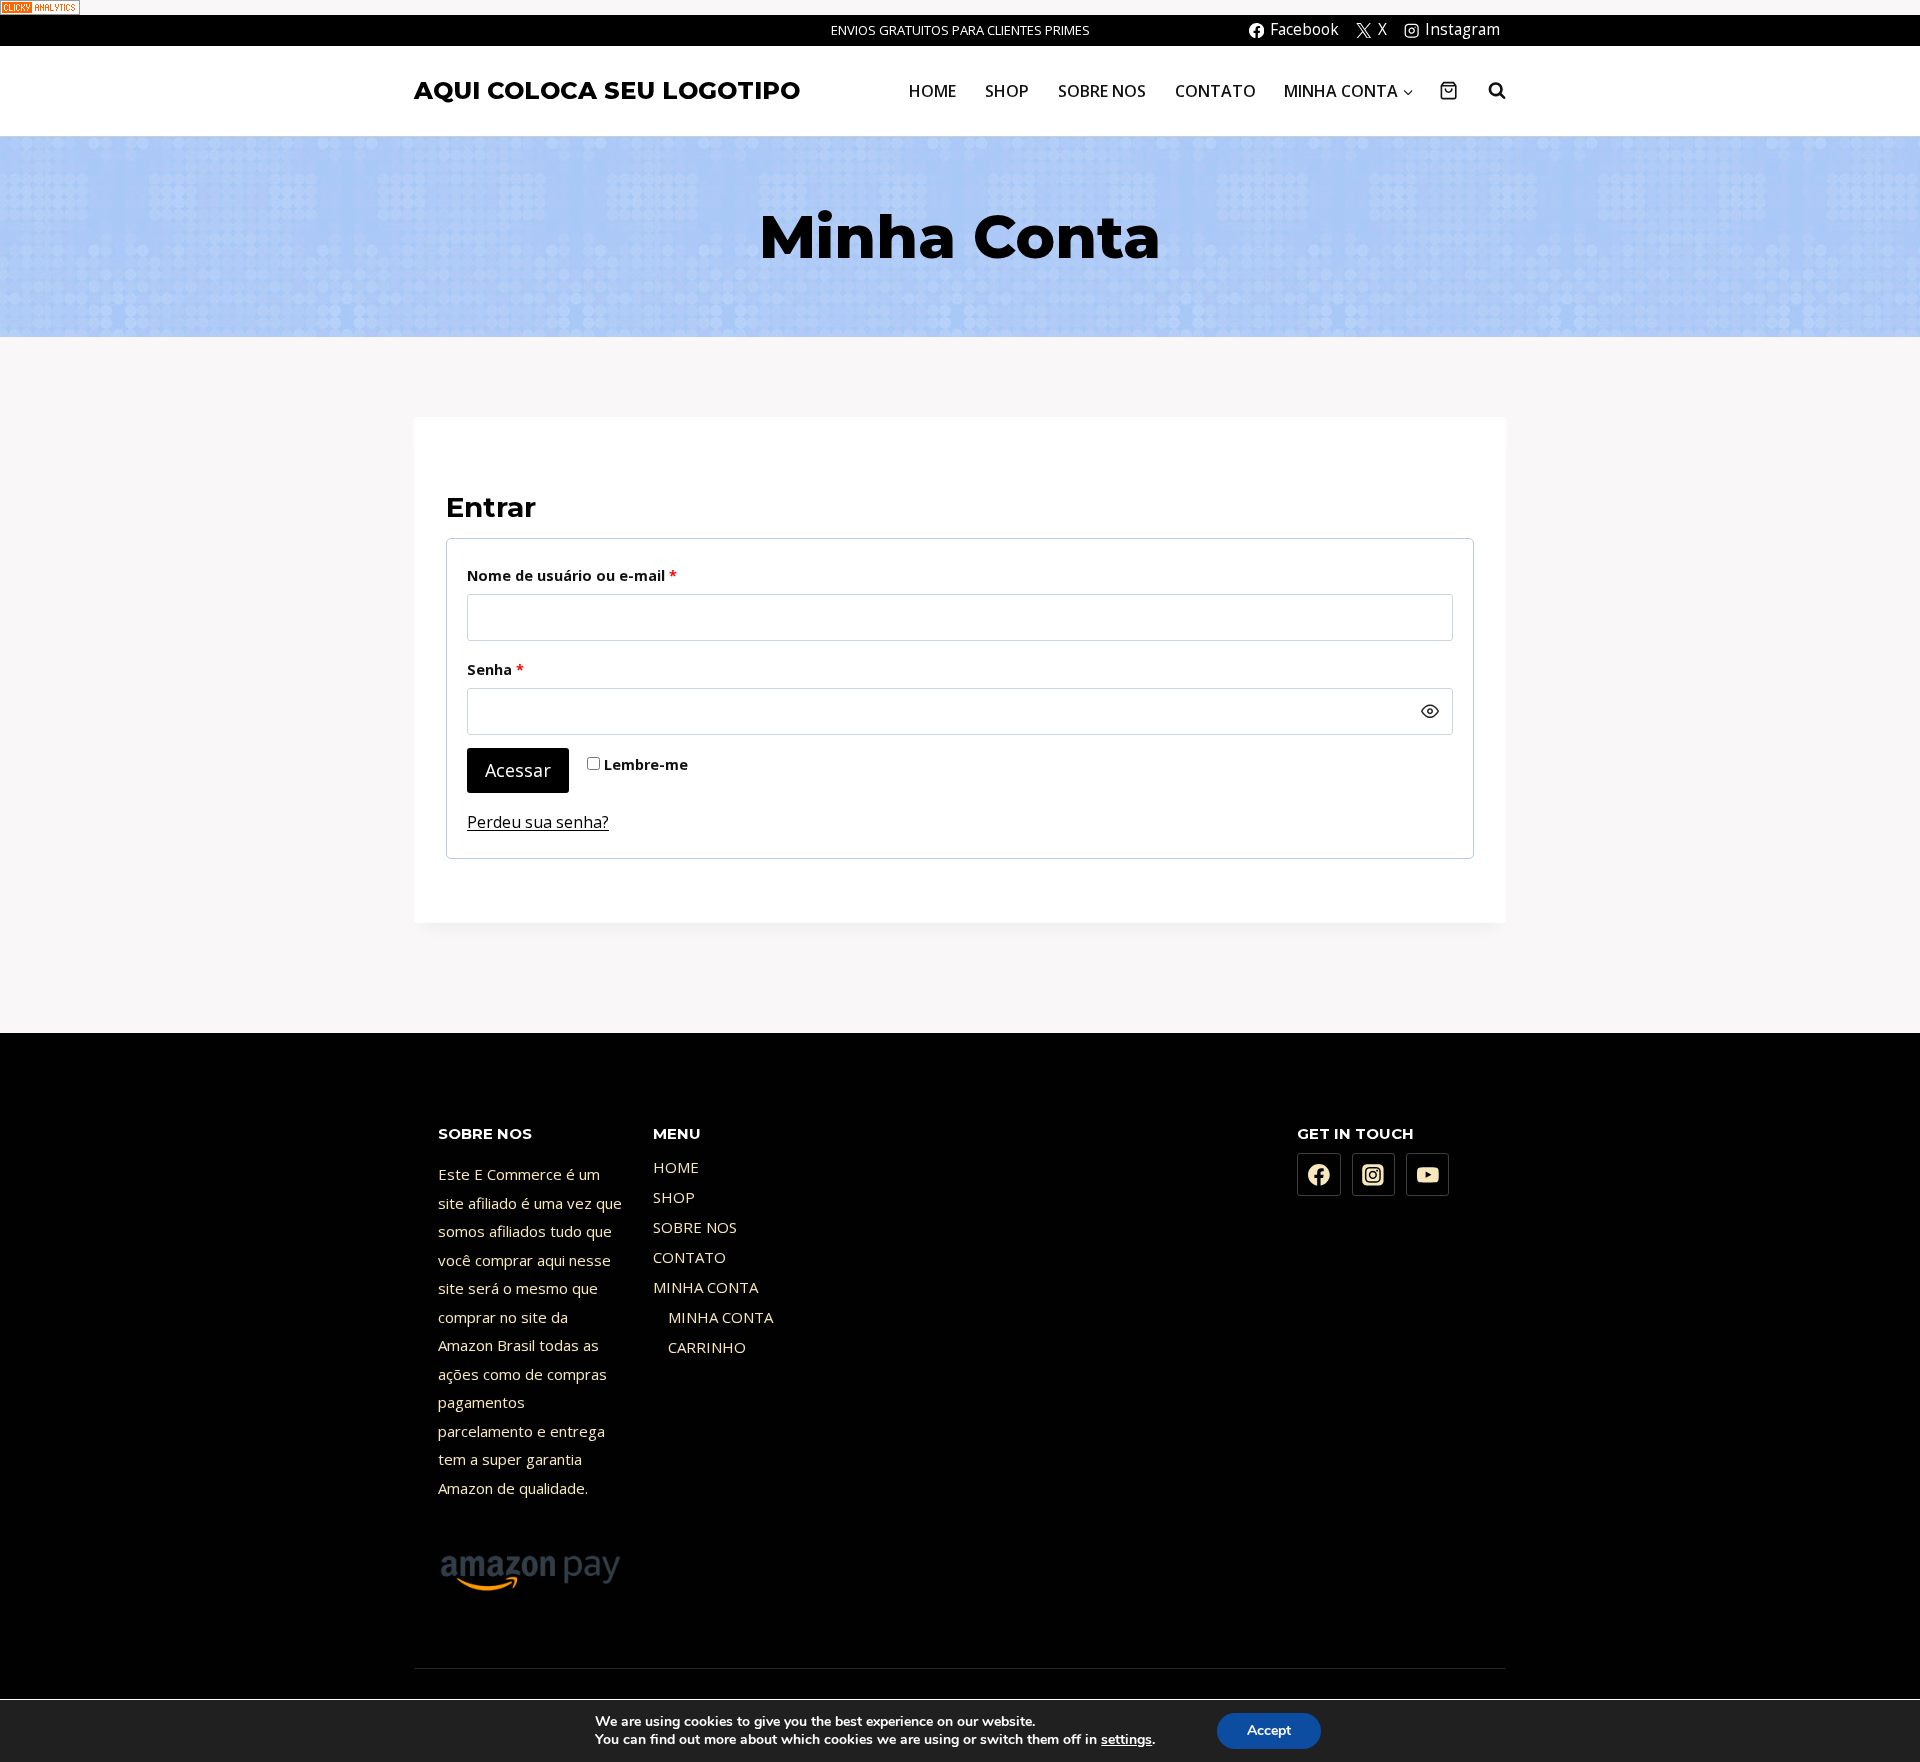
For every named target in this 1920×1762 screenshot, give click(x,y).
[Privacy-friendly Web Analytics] (960, 7)
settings (1126, 1740)
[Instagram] (1374, 1175)
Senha (538, 669)
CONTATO (1215, 91)
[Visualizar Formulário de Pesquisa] (1487, 91)
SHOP (1007, 91)
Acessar (518, 770)
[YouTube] (1428, 1175)
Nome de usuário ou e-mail (615, 575)
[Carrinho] (1448, 90)
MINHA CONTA (705, 1287)
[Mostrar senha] (1430, 712)
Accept (1269, 1730)
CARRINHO (707, 1347)
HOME (932, 91)
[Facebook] (1319, 1175)
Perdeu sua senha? (538, 822)
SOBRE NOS (1102, 91)
